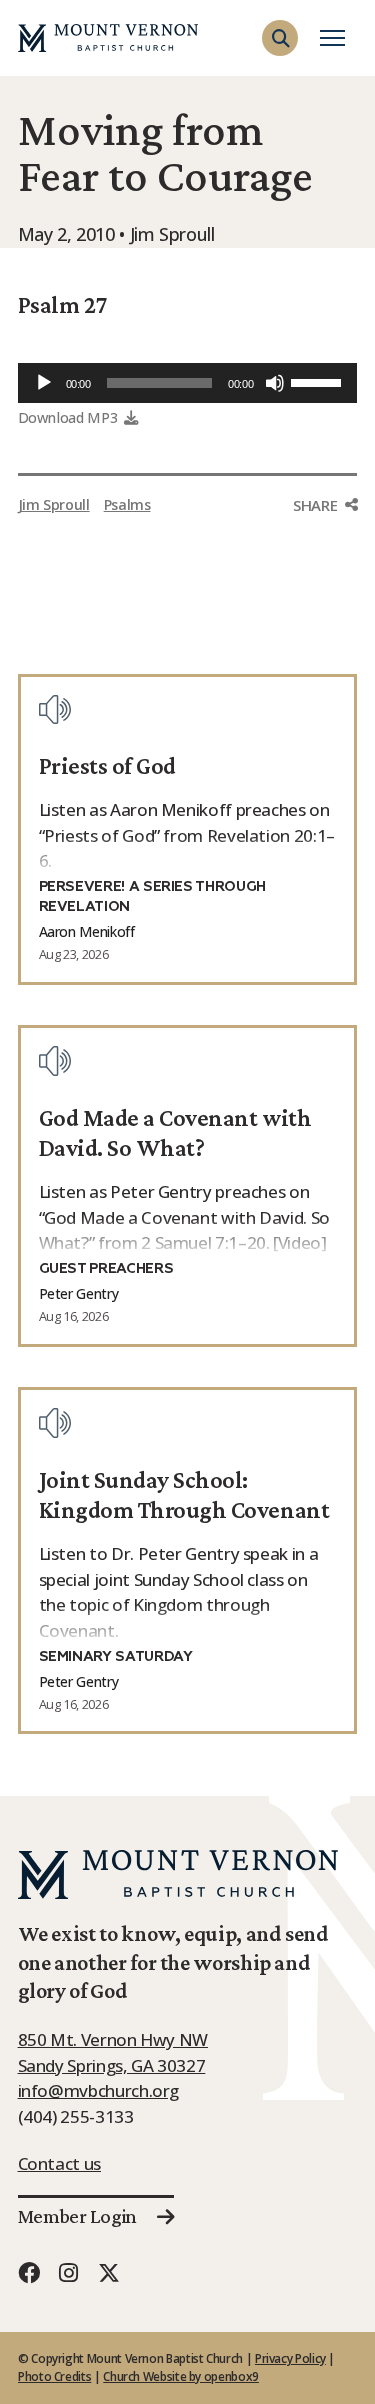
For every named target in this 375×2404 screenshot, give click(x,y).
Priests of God (107, 765)
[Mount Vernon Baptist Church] (108, 38)
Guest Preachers (106, 1269)
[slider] (319, 381)
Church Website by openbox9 (181, 2376)
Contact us (59, 2163)
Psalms (127, 504)
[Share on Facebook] (325, 543)
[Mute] (275, 383)
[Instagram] (69, 2272)
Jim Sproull (54, 504)
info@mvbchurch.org (99, 2090)
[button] (280, 38)
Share (315, 505)
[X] (109, 2272)
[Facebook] (29, 2272)
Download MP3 (68, 417)
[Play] (44, 383)
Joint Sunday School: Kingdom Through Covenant (184, 1494)
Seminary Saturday (116, 1657)
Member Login (77, 2216)
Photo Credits (54, 2376)
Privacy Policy (290, 2358)
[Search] (337, 74)
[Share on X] (325, 585)
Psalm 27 (62, 304)
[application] (188, 383)
